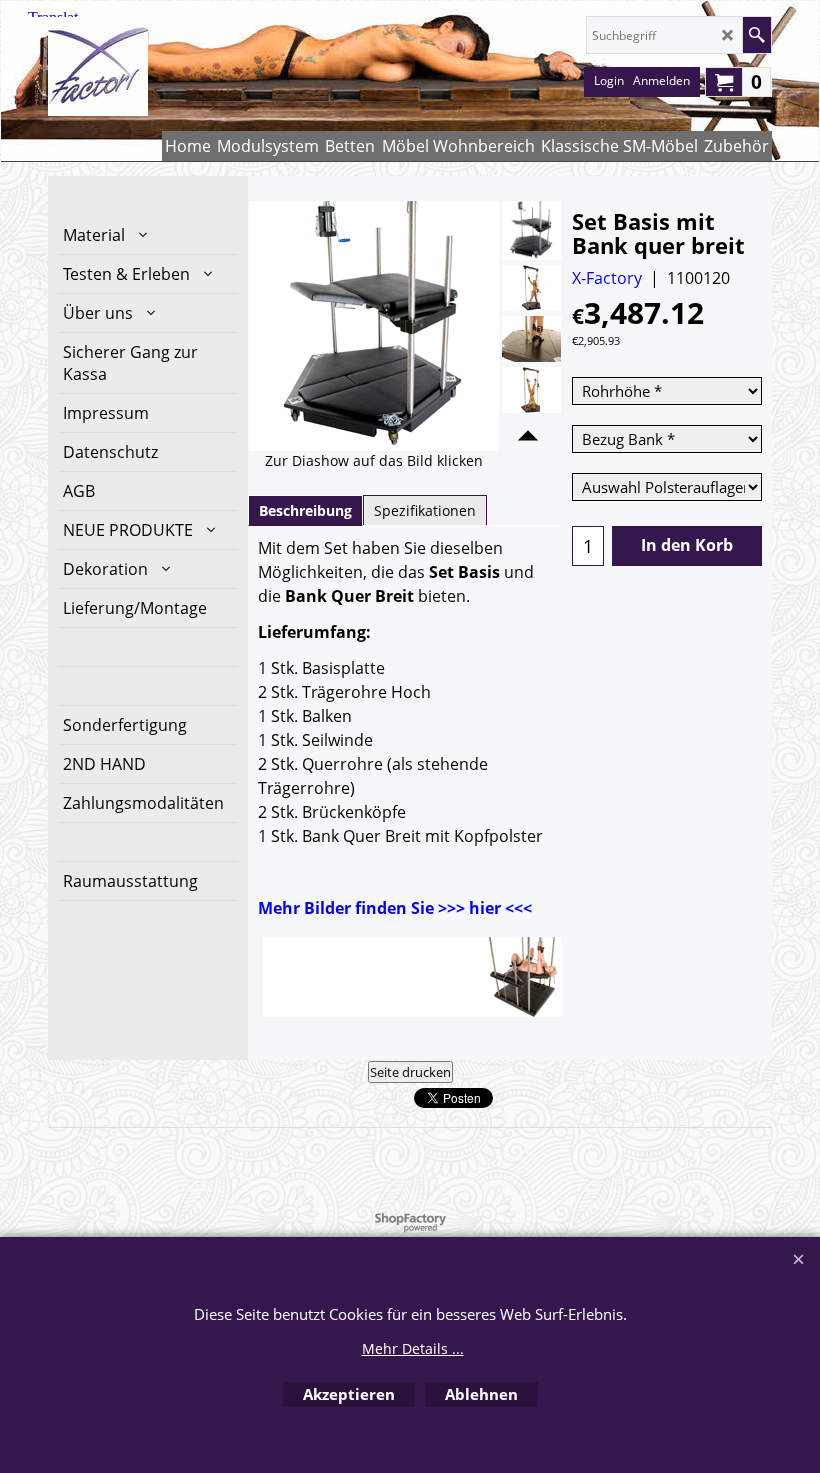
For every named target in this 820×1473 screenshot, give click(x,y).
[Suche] (756, 35)
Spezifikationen (425, 510)
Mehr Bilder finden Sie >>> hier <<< (395, 908)
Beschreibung (305, 510)
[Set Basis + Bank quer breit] (531, 230)
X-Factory (607, 278)
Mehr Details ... (413, 1348)
